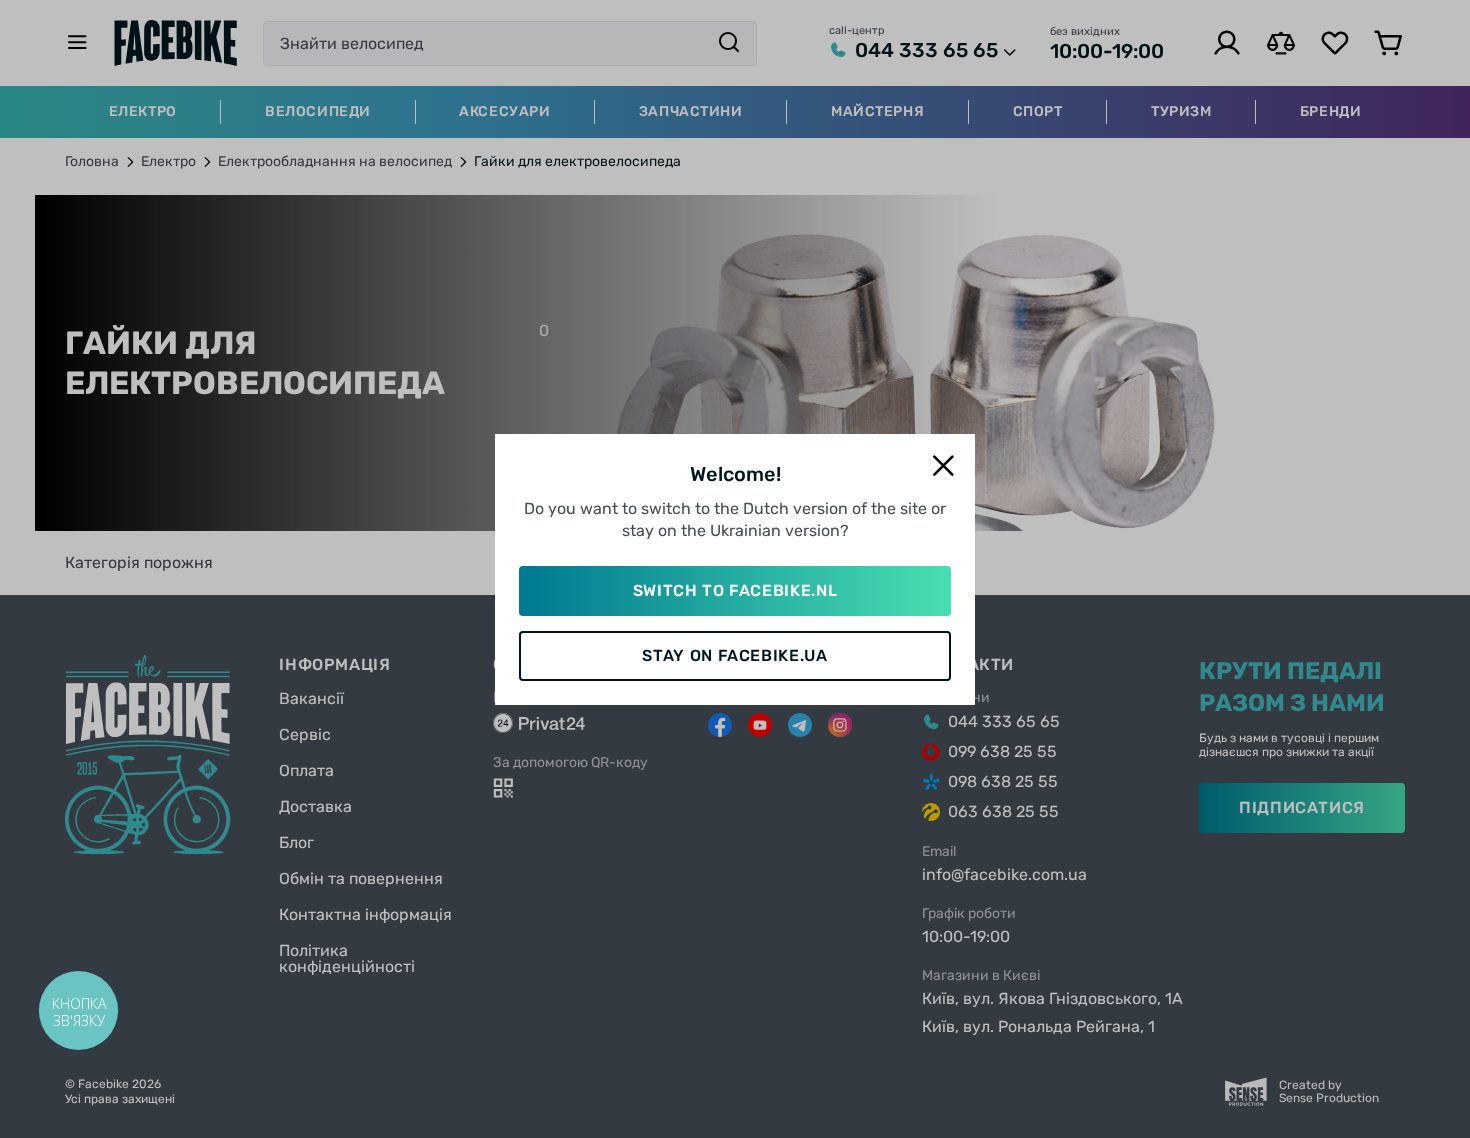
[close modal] (943, 466)
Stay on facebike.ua (734, 655)
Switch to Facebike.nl (735, 590)
